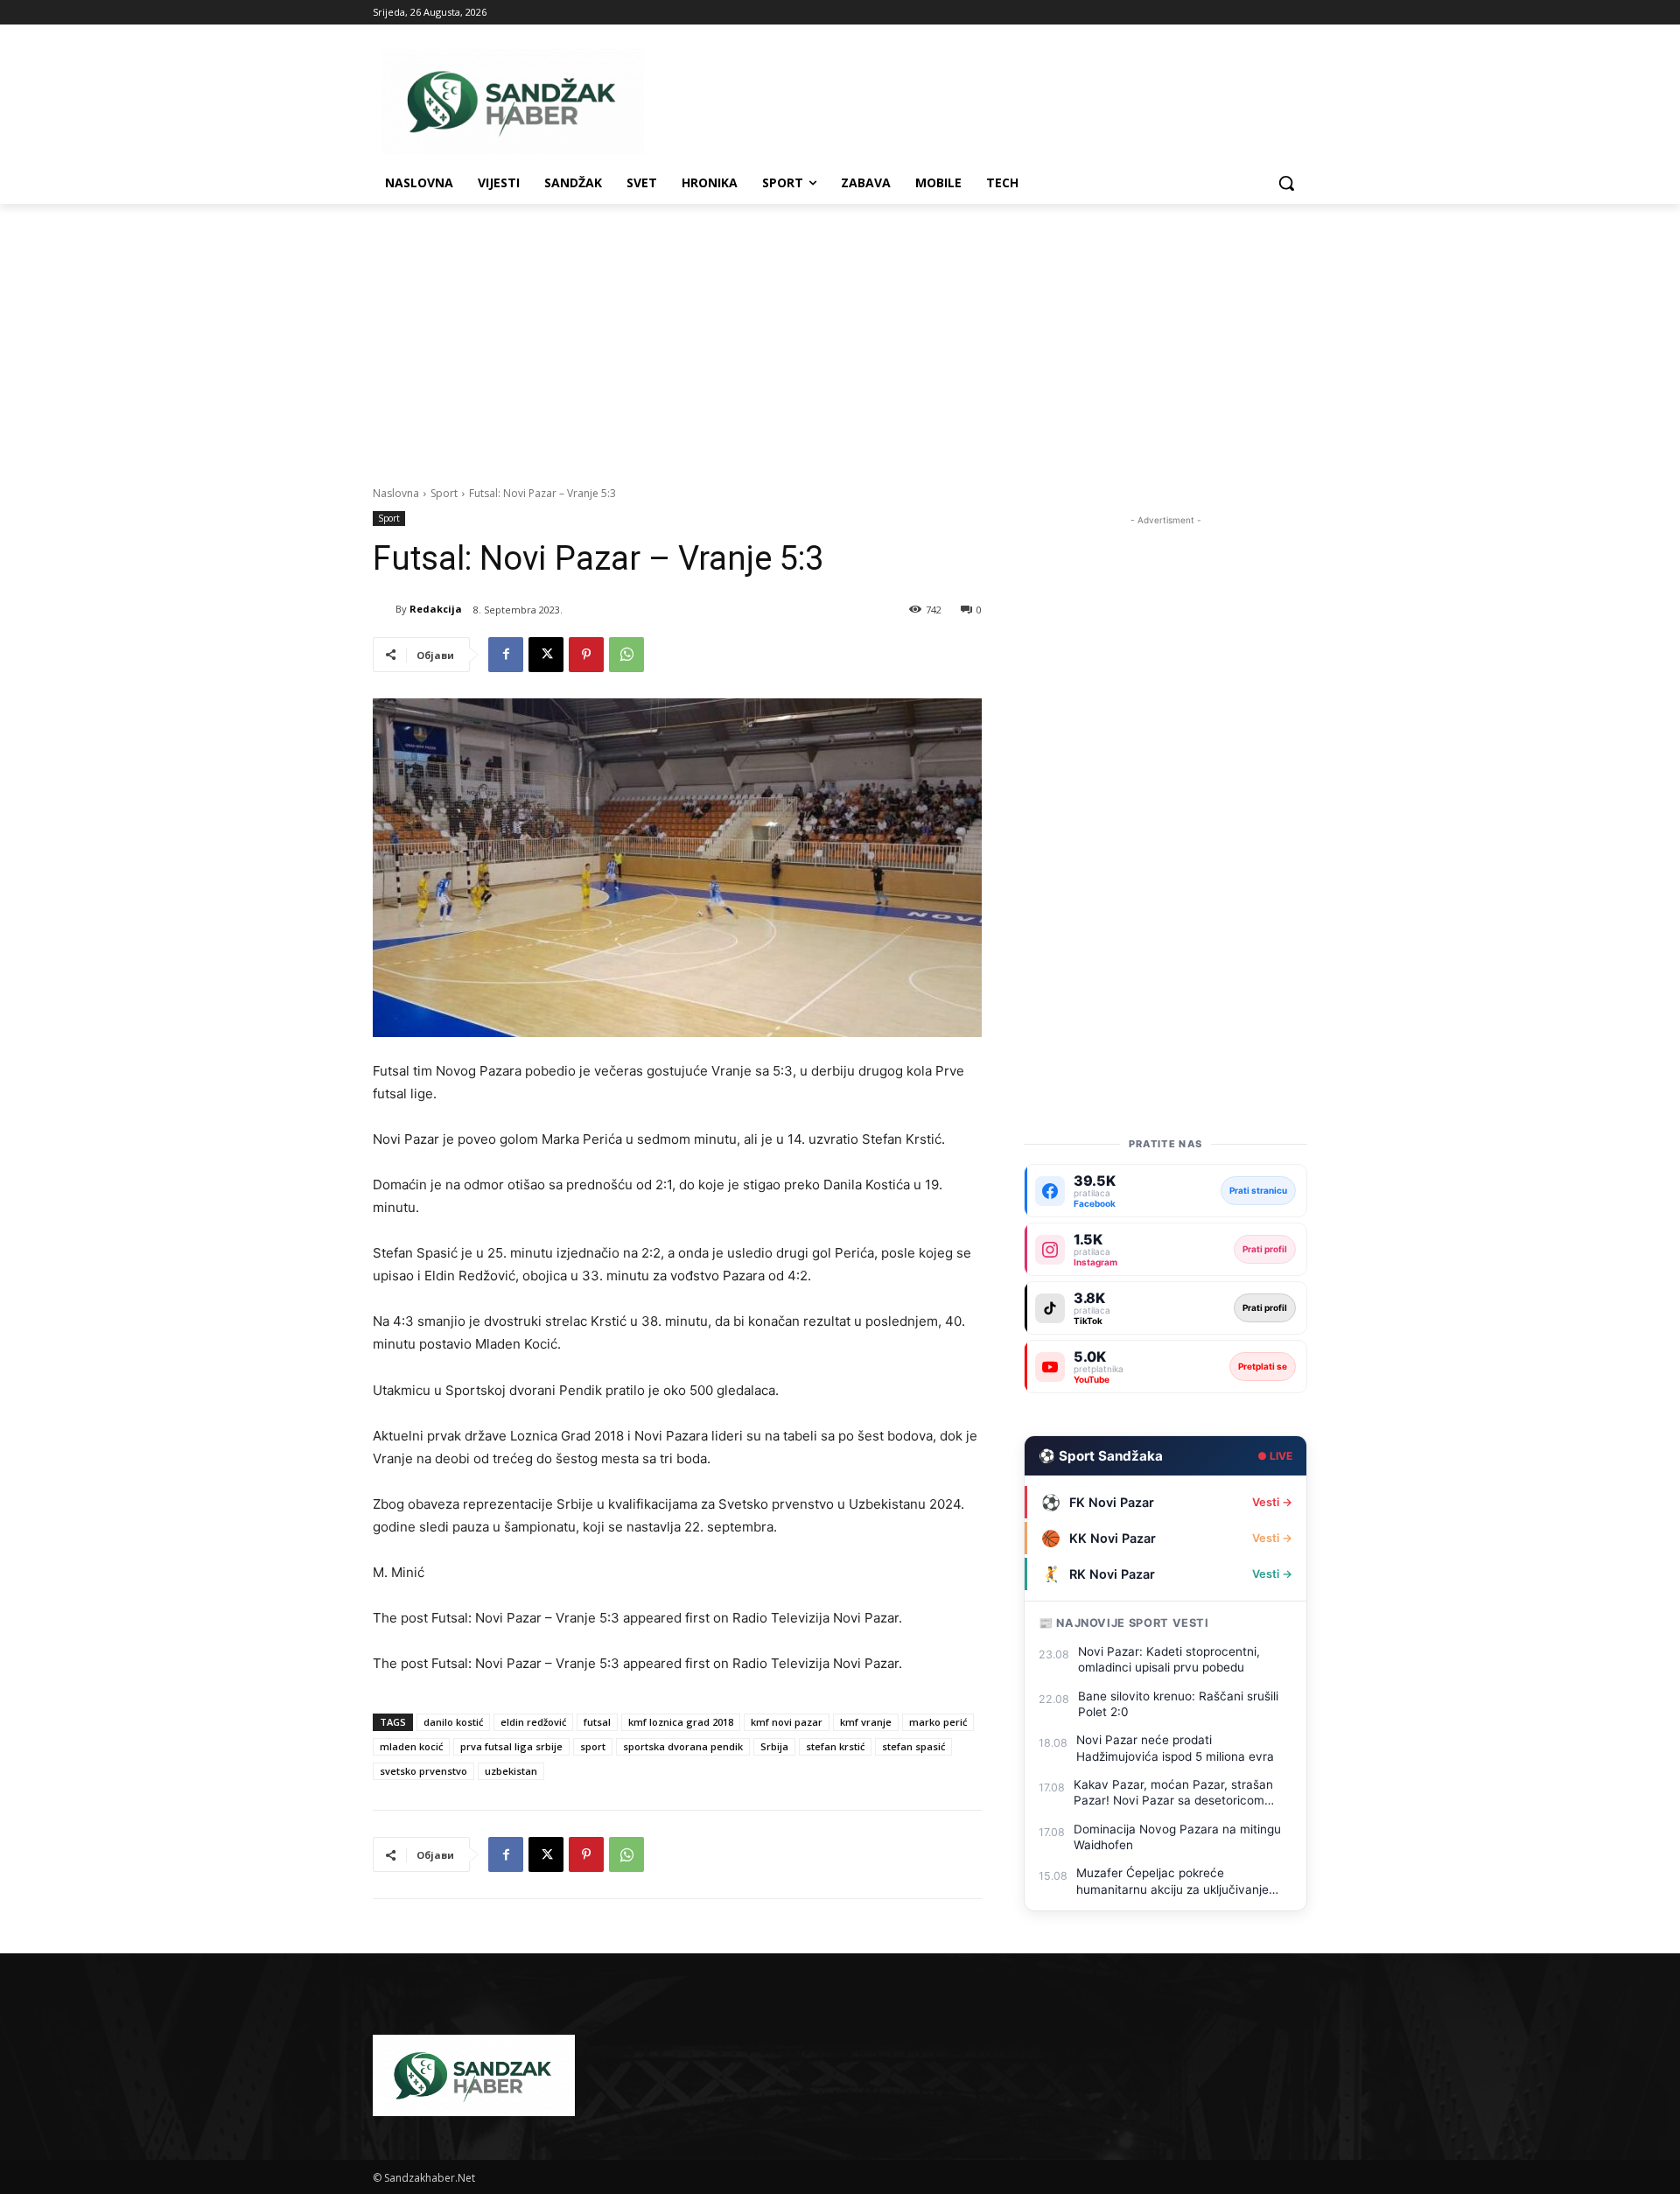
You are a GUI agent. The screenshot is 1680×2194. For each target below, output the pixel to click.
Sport (444, 493)
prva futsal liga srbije (511, 1746)
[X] (546, 655)
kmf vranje (866, 1722)
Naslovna (396, 493)
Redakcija (436, 609)
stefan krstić (835, 1746)
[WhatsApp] (626, 655)
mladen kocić (411, 1746)
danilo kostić (453, 1722)
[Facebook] (506, 655)
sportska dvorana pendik (683, 1746)
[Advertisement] (840, 335)
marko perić (938, 1722)
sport (593, 1746)
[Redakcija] (384, 609)
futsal (597, 1722)
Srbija (774, 1746)
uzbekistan (511, 1771)
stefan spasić (913, 1746)
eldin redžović (533, 1722)
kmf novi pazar (787, 1722)
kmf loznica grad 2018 (681, 1722)
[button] (1286, 183)
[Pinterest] (586, 655)
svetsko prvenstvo (423, 1771)
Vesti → (1272, 1502)
